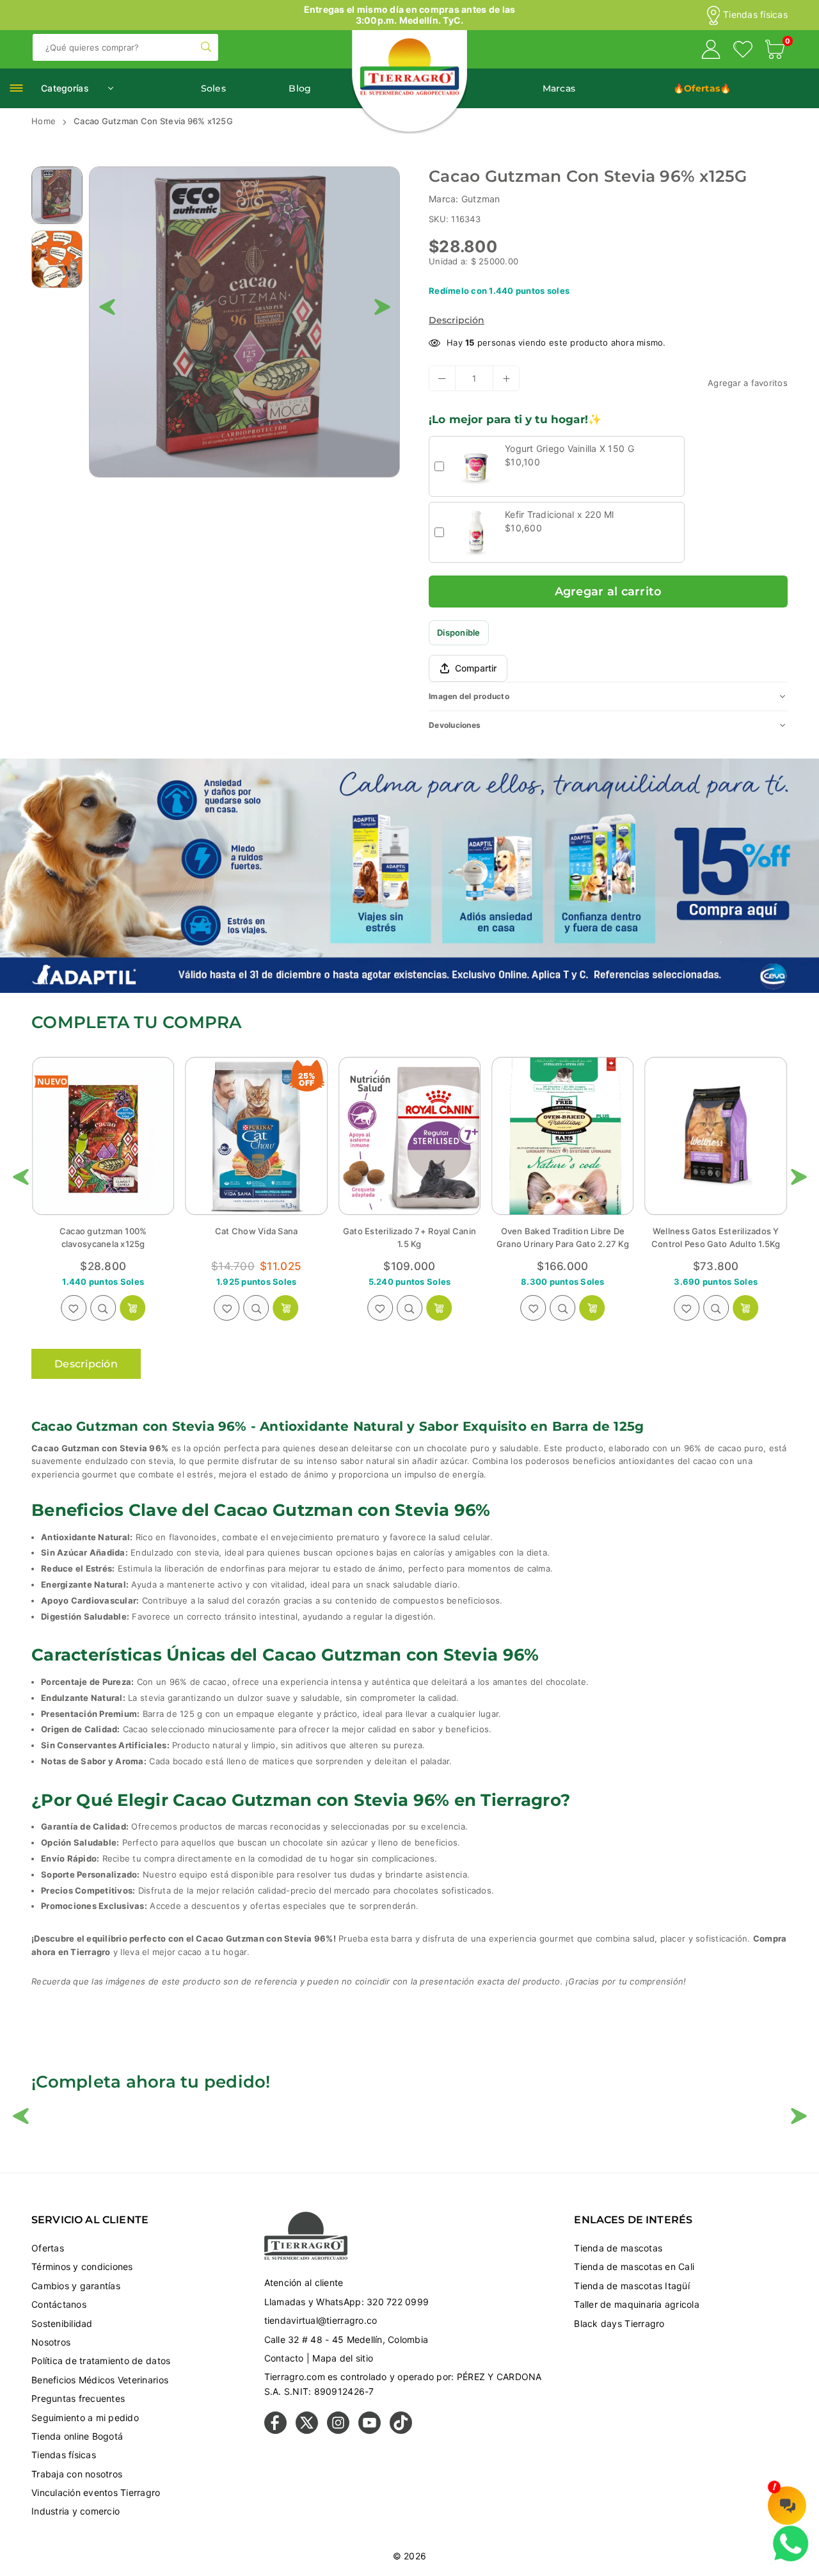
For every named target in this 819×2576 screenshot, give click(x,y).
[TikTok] (401, 2430)
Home (44, 121)
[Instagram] (338, 2430)
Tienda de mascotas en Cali (634, 2266)
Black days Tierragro (619, 2323)
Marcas (559, 88)
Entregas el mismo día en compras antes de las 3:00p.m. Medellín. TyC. (410, 15)
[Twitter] (307, 2430)
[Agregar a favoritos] (74, 1308)
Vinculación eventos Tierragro (96, 2492)
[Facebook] (275, 2430)
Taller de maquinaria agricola (637, 2304)
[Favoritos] (743, 51)
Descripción (457, 320)
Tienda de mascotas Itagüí (632, 2286)
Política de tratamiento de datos (101, 2361)
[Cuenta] (711, 51)
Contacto (284, 2358)
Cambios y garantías (76, 2286)
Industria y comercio (76, 2511)
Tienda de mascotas (618, 2248)
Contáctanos (59, 2304)
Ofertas (48, 2248)
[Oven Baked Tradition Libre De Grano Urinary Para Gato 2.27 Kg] (409, 1136)
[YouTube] (370, 2430)
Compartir (476, 668)
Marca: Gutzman (465, 199)
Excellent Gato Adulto (716, 1231)
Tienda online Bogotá (77, 2436)
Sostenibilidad (62, 2323)
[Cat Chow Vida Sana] (103, 1136)
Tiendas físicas (755, 15)
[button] (775, 51)
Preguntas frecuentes (78, 2398)
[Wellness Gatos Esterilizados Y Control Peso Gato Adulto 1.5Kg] (562, 1136)
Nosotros (51, 2342)
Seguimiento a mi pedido (85, 2418)
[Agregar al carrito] (286, 1308)
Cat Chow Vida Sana (103, 1231)
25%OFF (153, 1079)
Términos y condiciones (82, 2266)
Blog (300, 88)
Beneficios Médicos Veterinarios (100, 2380)
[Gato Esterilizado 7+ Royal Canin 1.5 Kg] (256, 1136)
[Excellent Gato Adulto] (716, 1136)
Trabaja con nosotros (77, 2474)
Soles (213, 88)
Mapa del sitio (343, 2358)
